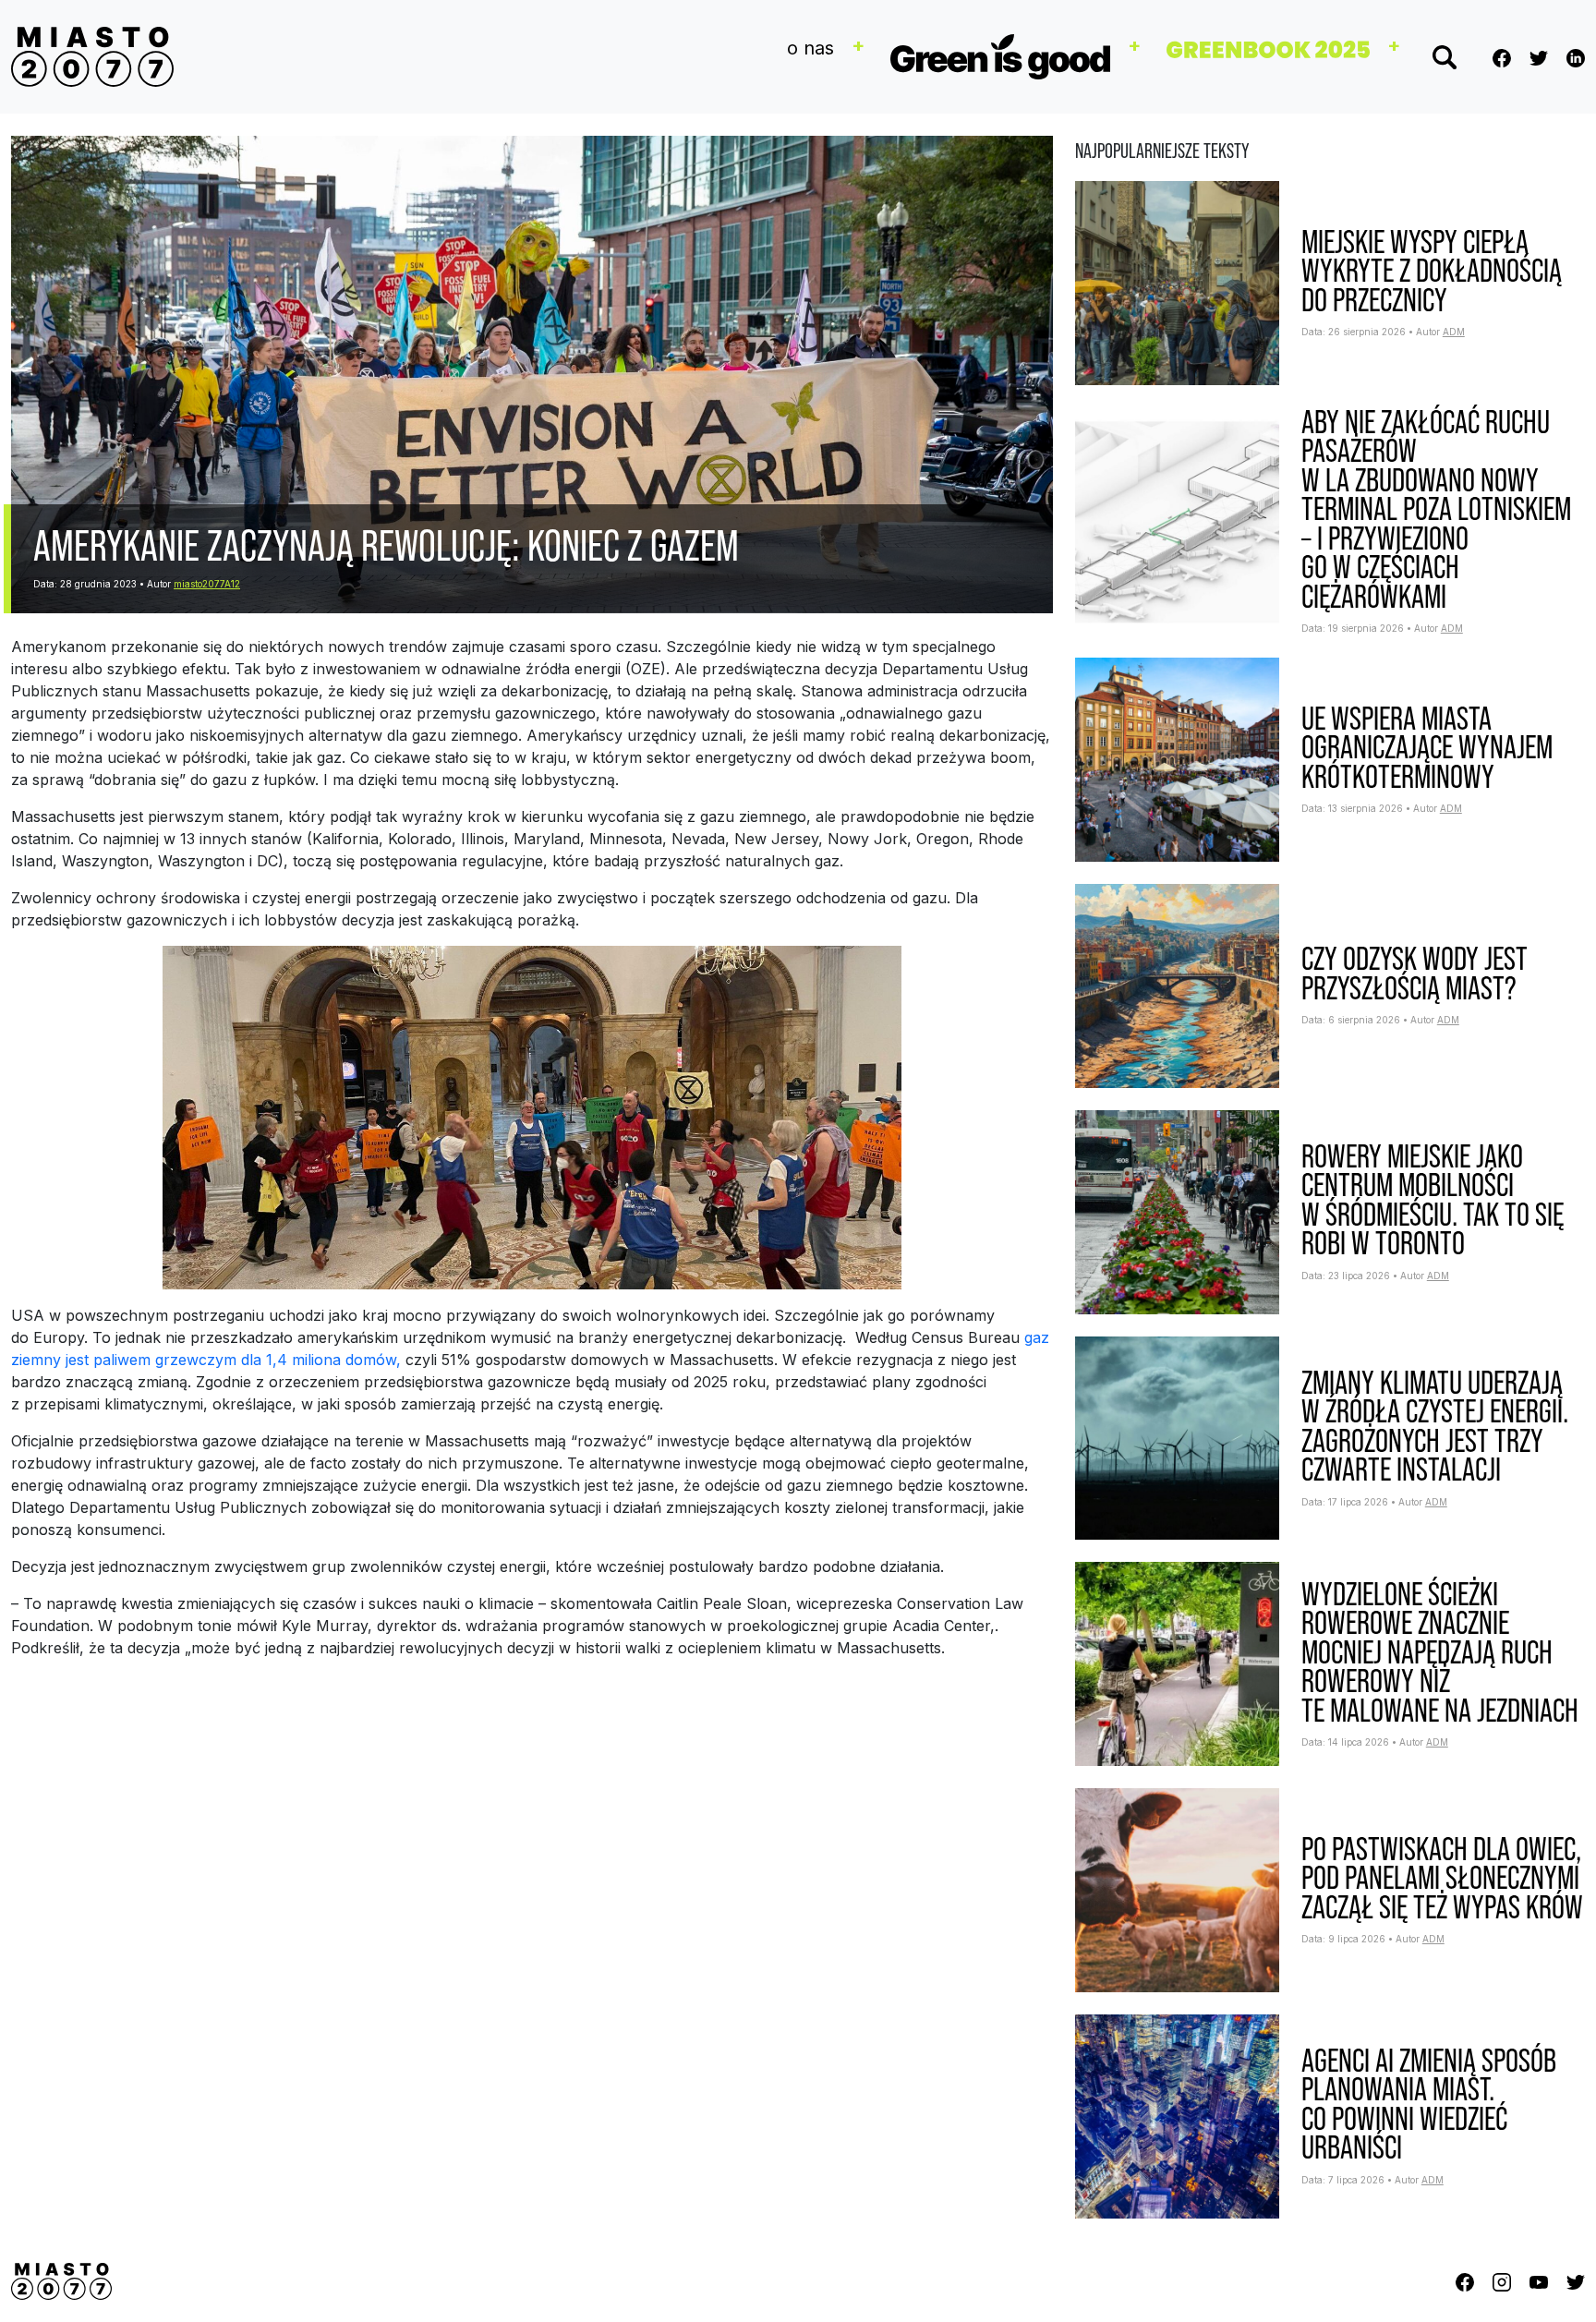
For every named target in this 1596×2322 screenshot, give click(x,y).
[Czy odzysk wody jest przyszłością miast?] (1177, 985)
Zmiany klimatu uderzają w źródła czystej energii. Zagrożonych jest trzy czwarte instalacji (1435, 1426)
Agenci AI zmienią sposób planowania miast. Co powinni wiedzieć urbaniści (1429, 2104)
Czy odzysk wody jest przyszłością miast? (1415, 973)
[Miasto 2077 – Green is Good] (92, 57)
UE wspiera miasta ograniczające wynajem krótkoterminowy (1427, 747)
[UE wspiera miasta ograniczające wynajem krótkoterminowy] (1177, 758)
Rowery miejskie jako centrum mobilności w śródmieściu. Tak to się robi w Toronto (1433, 1200)
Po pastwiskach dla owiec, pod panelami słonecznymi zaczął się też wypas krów (1442, 1878)
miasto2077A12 (207, 584)
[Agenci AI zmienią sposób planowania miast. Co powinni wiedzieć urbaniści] (1177, 2115)
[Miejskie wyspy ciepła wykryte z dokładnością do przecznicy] (1177, 282)
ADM (1454, 332)
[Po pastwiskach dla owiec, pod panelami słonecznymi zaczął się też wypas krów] (1177, 1889)
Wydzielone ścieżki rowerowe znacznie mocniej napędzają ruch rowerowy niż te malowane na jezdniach (1440, 1652)
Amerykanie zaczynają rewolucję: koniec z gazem (386, 545)
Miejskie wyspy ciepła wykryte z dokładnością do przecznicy (1432, 271)
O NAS (810, 48)
